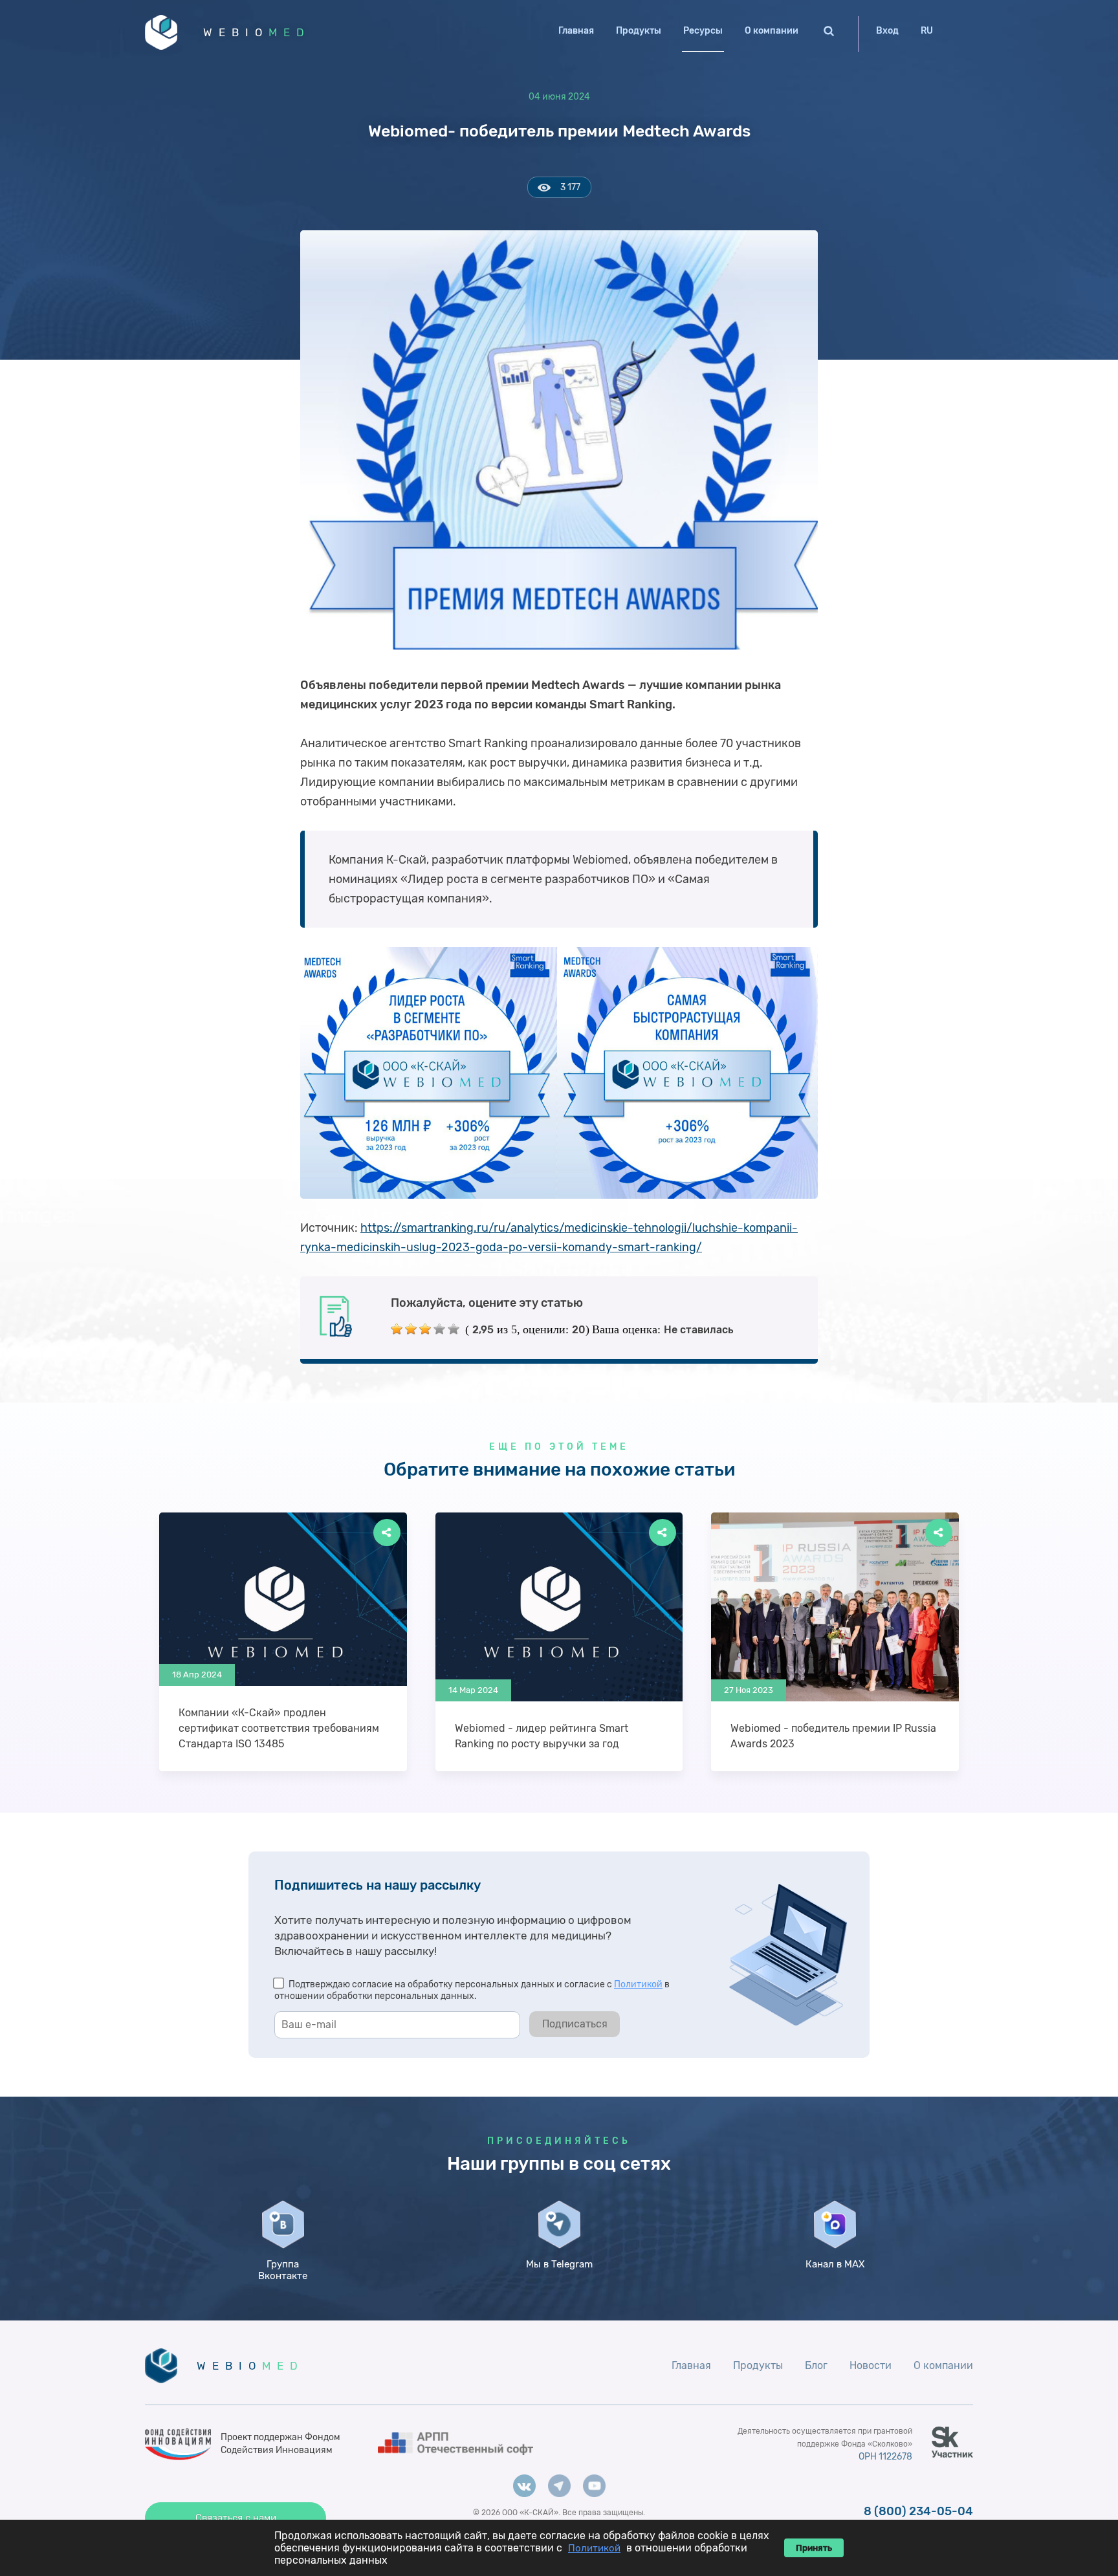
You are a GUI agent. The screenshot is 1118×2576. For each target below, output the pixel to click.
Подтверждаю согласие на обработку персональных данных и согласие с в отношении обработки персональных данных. (472, 1990)
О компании (772, 31)
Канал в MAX (835, 2264)
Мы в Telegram (559, 2264)
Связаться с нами (236, 2518)
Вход (887, 31)
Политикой (638, 1984)
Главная (576, 31)
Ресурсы (703, 31)
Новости (871, 2365)
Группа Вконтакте (283, 2270)
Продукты (639, 31)
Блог (816, 2365)
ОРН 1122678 (885, 2457)
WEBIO (257, 32)
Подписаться (575, 2024)
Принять (814, 2548)
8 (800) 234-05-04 (918, 2511)
